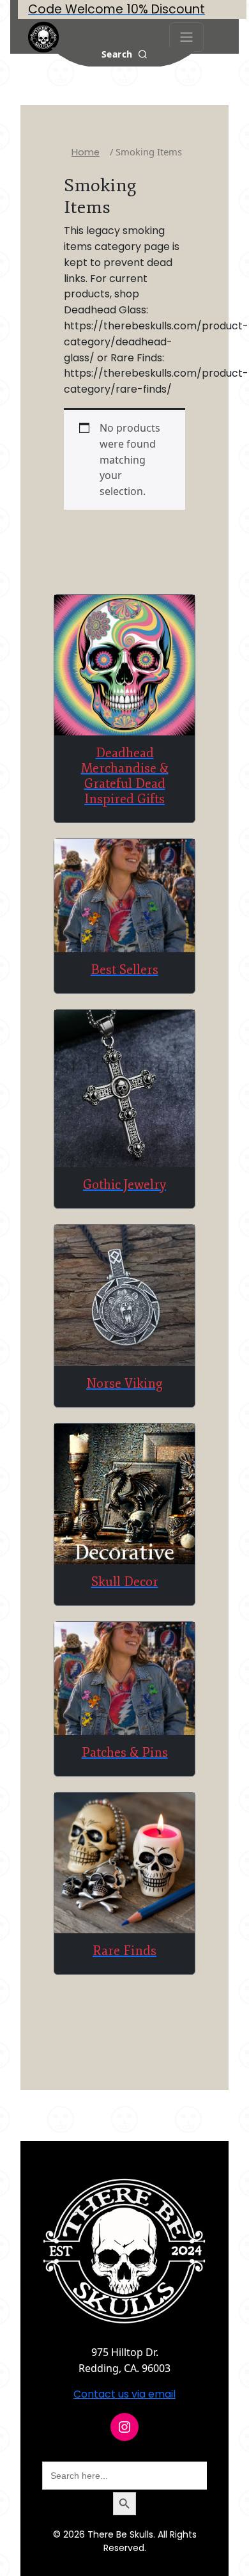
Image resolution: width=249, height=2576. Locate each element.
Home (86, 152)
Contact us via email (124, 2394)
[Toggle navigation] (186, 37)
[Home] (43, 37)
